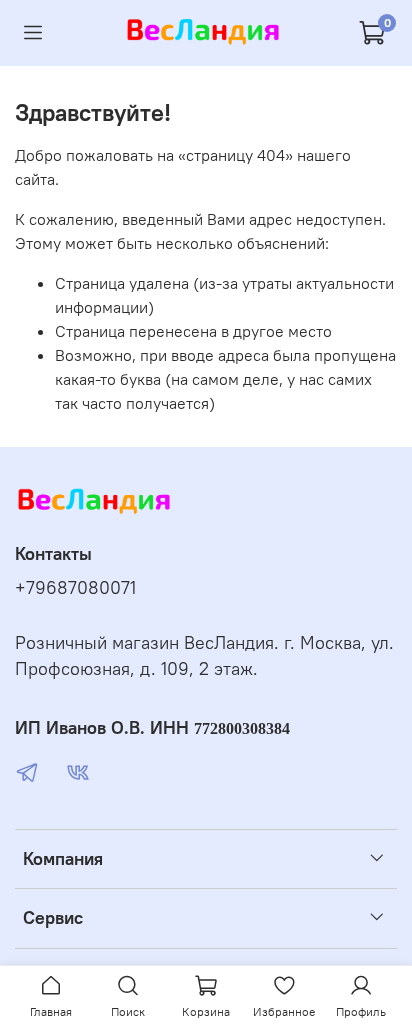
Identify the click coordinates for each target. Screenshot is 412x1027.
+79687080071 (75, 588)
